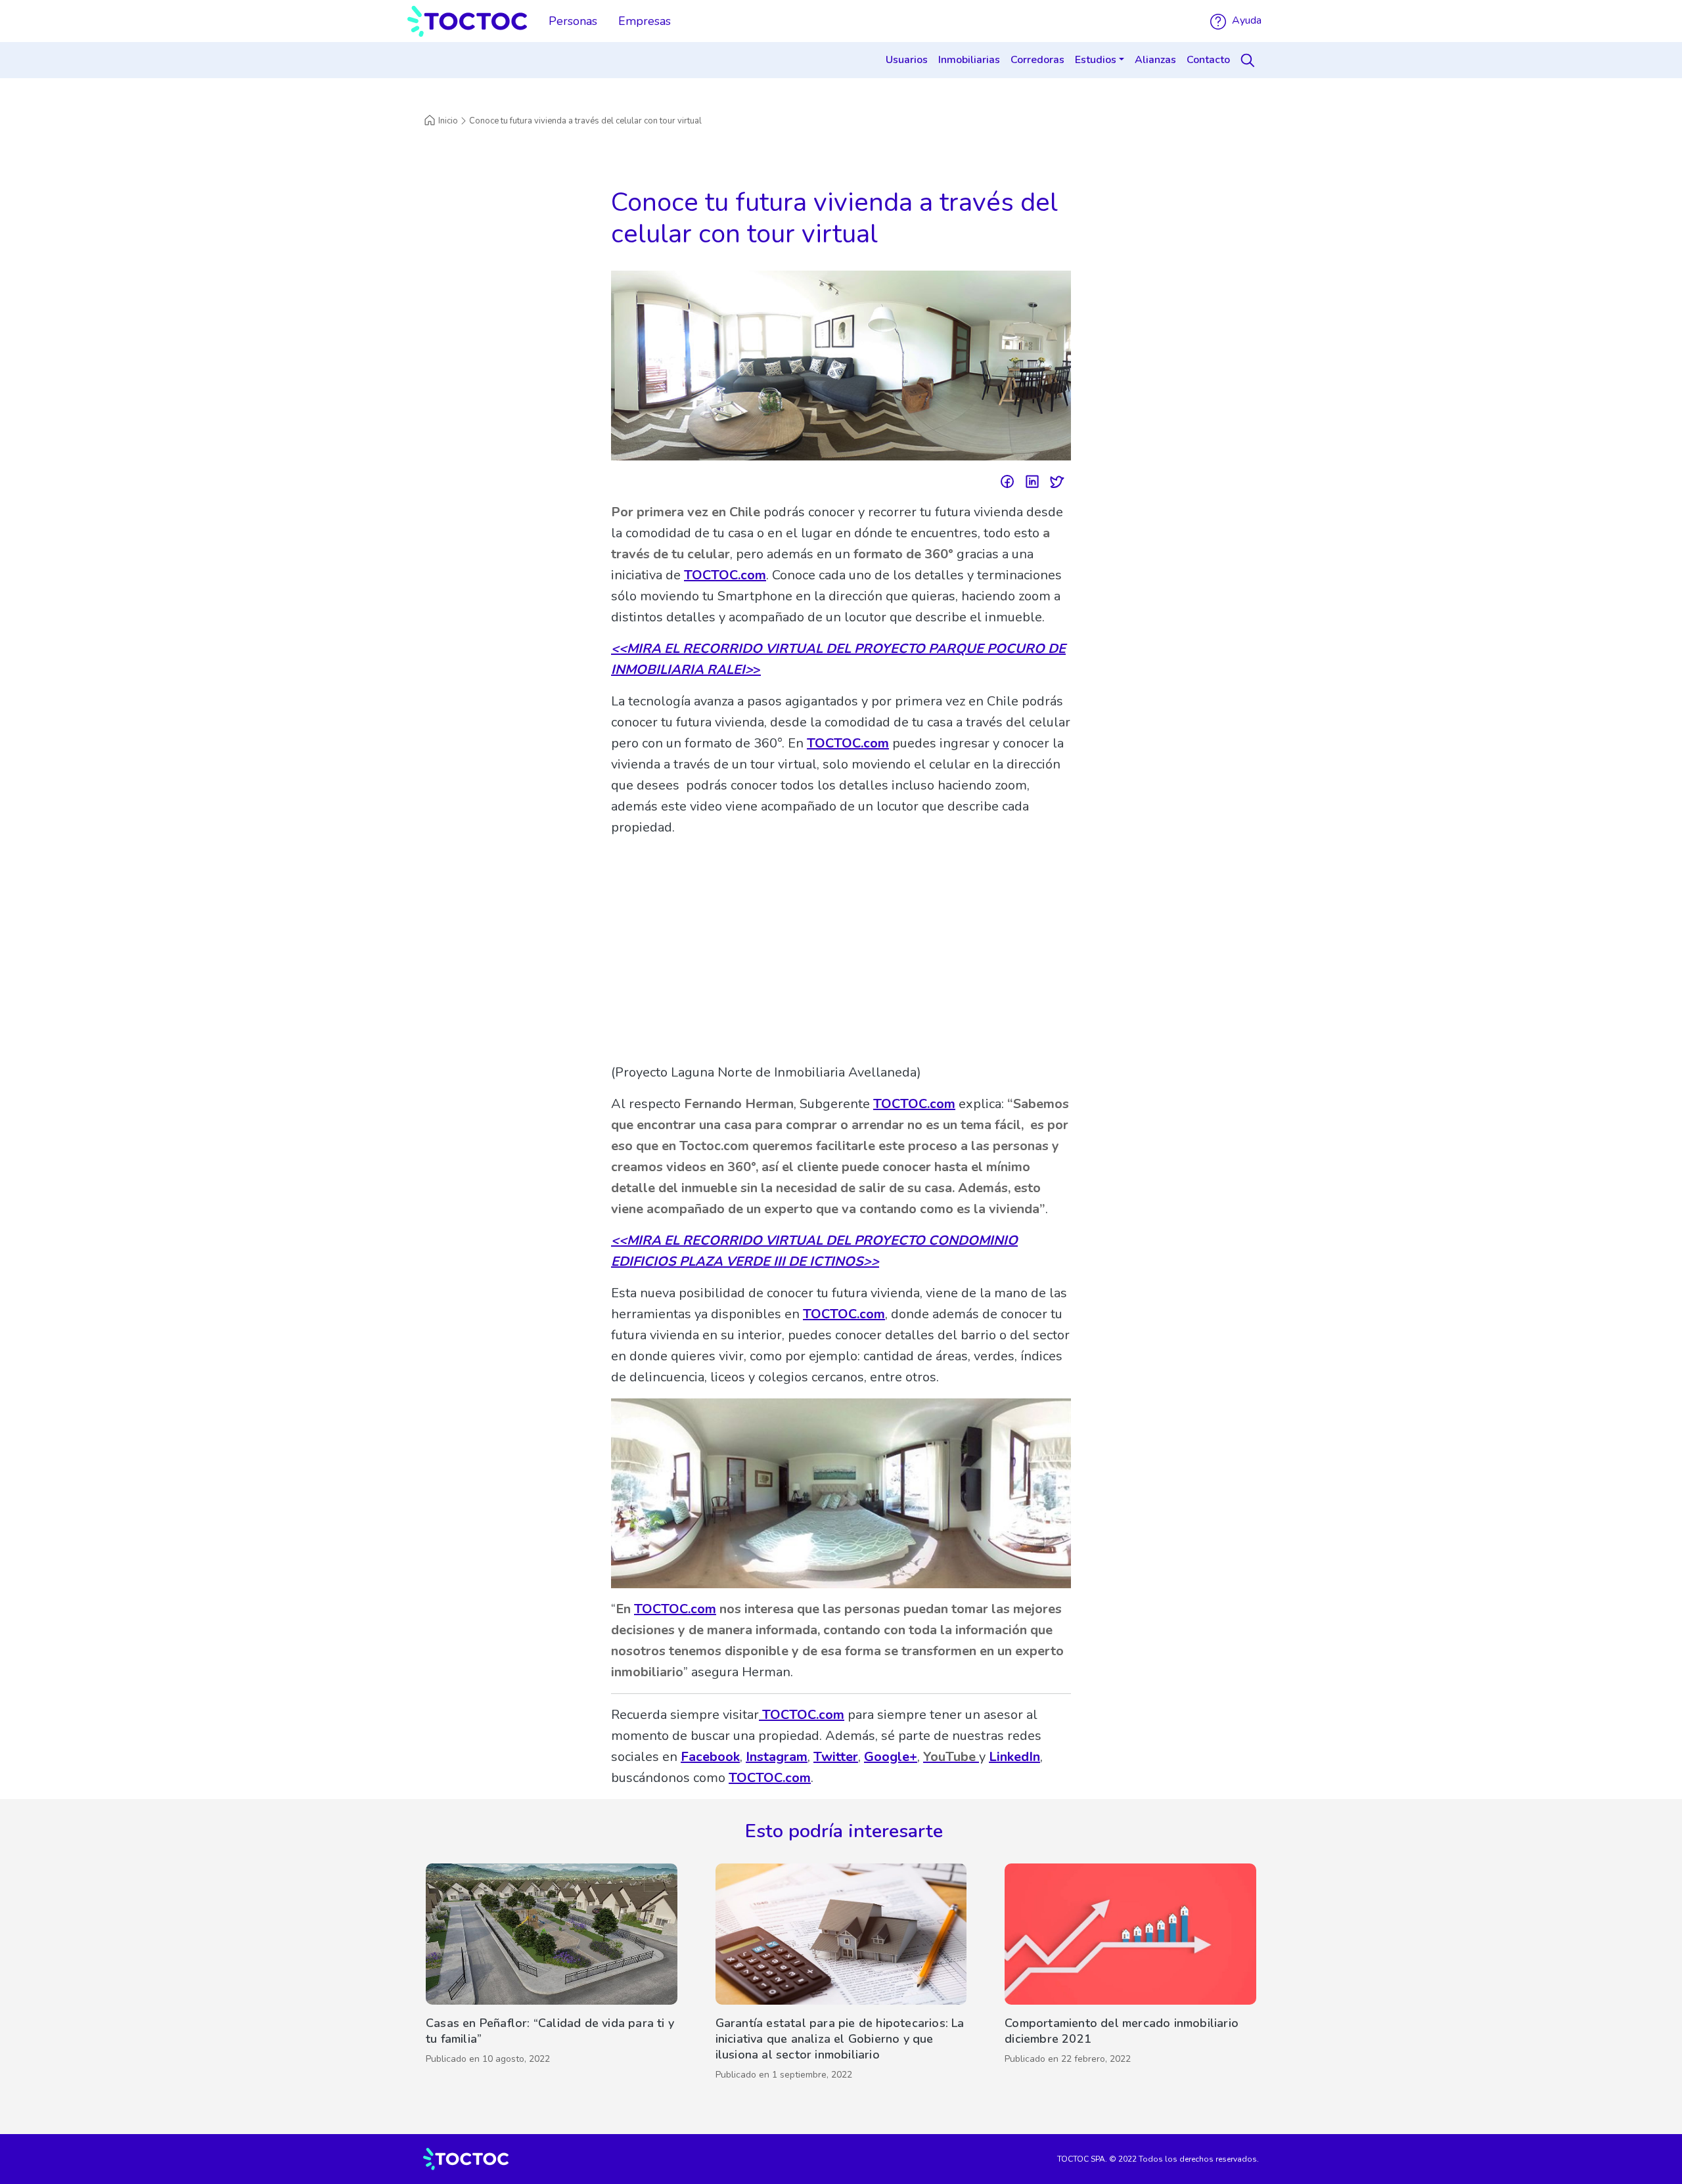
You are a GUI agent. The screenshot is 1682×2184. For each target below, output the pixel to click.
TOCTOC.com (725, 575)
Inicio (448, 121)
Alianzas (1155, 60)
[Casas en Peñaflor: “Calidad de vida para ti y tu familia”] (552, 1975)
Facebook (710, 1757)
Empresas (645, 21)
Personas (573, 21)
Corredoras (1037, 60)
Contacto (1208, 60)
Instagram (777, 1757)
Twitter (836, 1757)
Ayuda (1245, 20)
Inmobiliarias (969, 60)
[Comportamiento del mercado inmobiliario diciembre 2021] (1130, 1975)
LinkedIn (1014, 1757)
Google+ (891, 1757)
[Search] (1250, 60)
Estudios (1096, 60)
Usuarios (907, 60)
